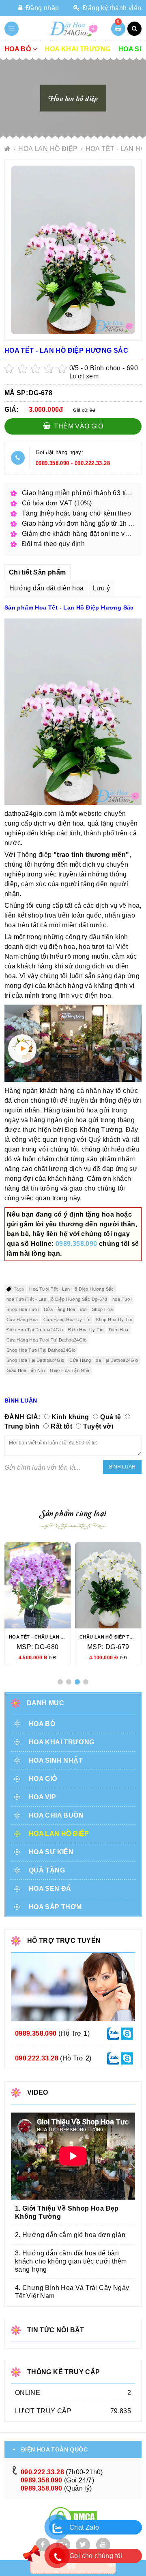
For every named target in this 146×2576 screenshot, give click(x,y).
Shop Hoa (102, 1309)
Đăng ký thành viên (111, 8)
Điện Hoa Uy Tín (86, 1330)
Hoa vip (43, 1797)
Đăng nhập (42, 8)
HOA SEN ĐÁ (50, 1889)
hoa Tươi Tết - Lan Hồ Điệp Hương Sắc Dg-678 (57, 1299)
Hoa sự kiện (51, 1852)
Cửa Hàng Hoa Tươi (65, 1309)
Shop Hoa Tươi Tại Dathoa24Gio (41, 1350)
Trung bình (22, 1426)
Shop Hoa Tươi (23, 1309)
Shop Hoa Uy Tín (114, 1320)
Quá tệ (111, 1417)
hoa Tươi (122, 1299)
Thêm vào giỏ (78, 426)
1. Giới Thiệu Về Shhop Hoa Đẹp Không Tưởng (67, 2212)
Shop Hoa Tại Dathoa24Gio (35, 1360)
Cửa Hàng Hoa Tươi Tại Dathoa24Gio (46, 1340)
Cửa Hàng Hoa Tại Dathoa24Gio (104, 1360)
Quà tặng (47, 1870)
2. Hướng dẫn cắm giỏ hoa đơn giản (70, 2235)
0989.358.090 (53, 463)
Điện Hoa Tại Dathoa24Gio (35, 1330)
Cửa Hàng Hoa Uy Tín (67, 1320)
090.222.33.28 (92, 463)
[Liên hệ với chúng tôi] (113, 2033)
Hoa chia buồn (56, 1815)
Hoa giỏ (43, 1779)
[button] (60, 1682)
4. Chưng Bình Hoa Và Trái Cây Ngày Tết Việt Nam (72, 2292)
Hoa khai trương (77, 49)
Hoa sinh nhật (56, 1760)
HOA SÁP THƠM (55, 1907)
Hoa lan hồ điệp (49, 149)
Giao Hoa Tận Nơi (26, 1370)
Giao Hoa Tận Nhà (70, 1370)
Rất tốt (61, 1426)
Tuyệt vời (98, 1426)
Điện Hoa (118, 1330)
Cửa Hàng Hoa (22, 1320)
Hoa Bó (19, 49)
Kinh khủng (70, 1417)
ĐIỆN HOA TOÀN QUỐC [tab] (54, 2449)
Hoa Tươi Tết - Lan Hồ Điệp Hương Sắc (71, 1289)
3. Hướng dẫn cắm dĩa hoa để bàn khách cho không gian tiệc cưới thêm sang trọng (71, 2261)
